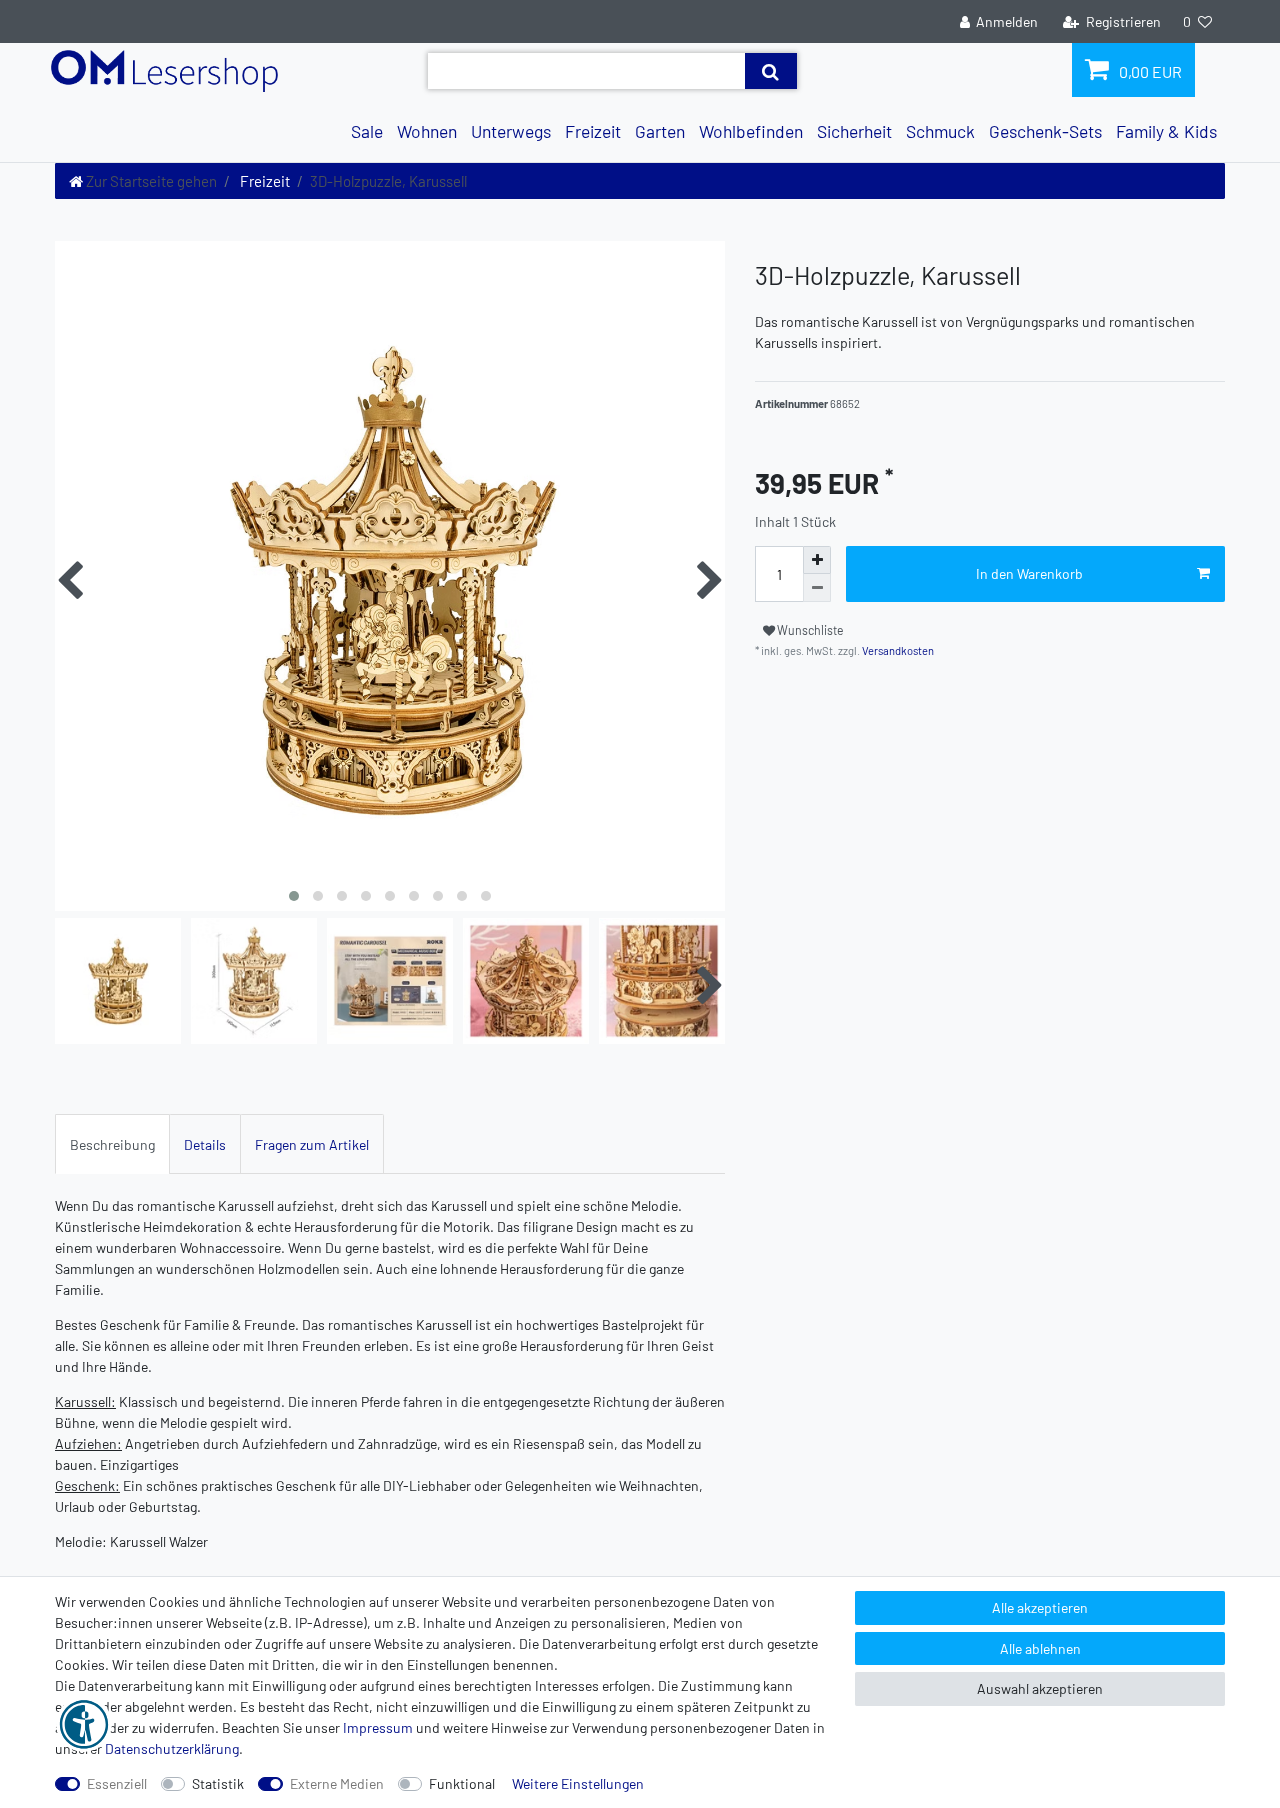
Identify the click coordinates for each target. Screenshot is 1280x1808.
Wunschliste (809, 630)
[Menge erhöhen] (817, 560)
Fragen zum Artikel (312, 1144)
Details (205, 1144)
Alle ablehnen (1040, 1648)
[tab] (112, 1143)
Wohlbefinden (751, 131)
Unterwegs (511, 131)
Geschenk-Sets (1045, 131)
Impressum (378, 1727)
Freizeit (593, 131)
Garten (660, 131)
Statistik (218, 1783)
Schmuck (940, 131)
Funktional (462, 1783)
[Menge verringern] (817, 588)
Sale (367, 131)
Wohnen (427, 131)
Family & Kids (1166, 131)
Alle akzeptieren (1040, 1607)
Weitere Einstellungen (578, 1783)
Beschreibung (112, 1144)
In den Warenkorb (1029, 573)
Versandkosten (897, 650)
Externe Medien (337, 1783)
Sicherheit (854, 131)
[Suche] (770, 71)
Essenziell (117, 1783)
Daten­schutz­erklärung (172, 1748)
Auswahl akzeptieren (1040, 1688)
